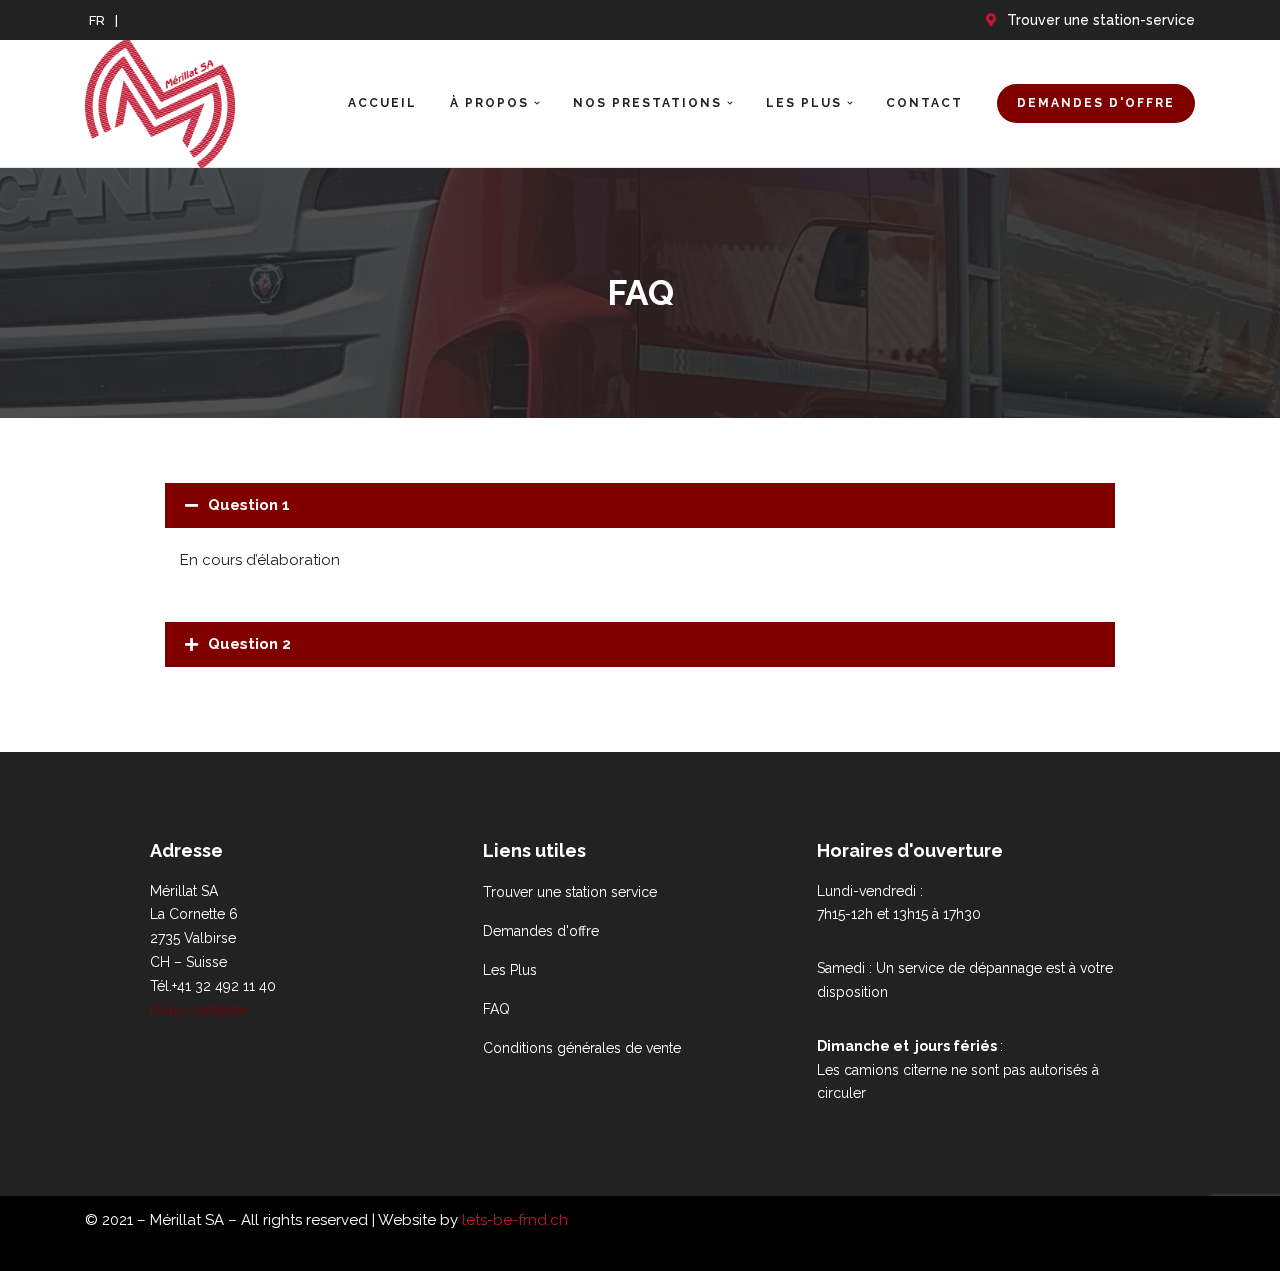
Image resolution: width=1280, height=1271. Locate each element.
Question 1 (249, 505)
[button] (537, 103)
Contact (924, 103)
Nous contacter (199, 1010)
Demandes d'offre (1096, 103)
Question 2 (249, 644)
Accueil (382, 103)
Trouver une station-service (1101, 20)
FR (97, 20)
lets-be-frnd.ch (515, 1220)
